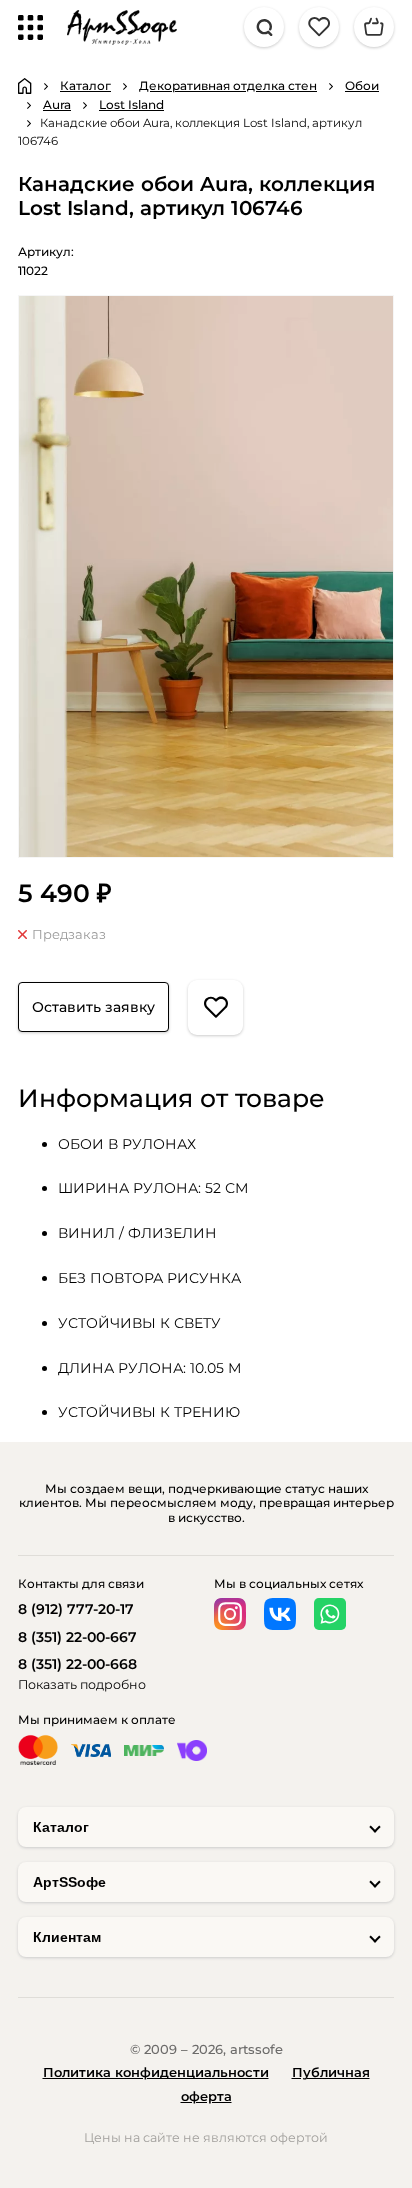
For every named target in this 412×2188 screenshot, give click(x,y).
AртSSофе (69, 1882)
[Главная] (25, 86)
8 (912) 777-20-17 (76, 1609)
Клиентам (67, 1937)
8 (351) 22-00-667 (77, 1637)
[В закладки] (215, 1007)
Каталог (61, 1827)
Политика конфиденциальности (156, 2072)
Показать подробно (82, 1684)
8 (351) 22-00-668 (77, 1664)
